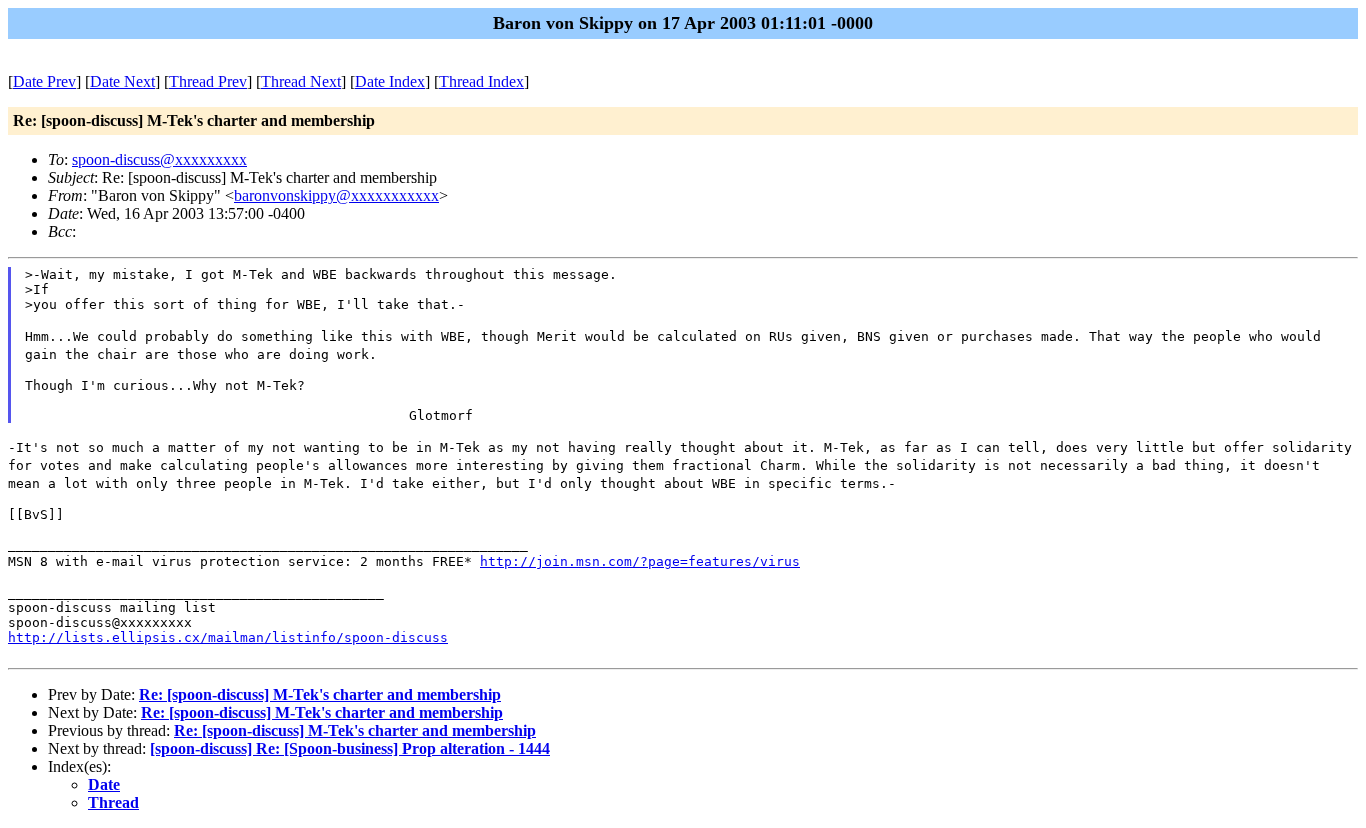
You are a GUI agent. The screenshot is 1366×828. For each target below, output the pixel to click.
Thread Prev (208, 81)
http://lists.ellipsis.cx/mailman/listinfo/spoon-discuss (228, 637)
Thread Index (481, 81)
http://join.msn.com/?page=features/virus (640, 561)
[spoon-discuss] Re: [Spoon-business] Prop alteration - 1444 (350, 748)
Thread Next (301, 81)
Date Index (390, 81)
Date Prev (44, 81)
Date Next (122, 81)
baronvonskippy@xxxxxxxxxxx (336, 195)
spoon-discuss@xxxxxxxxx (159, 159)
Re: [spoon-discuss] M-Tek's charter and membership (320, 694)
